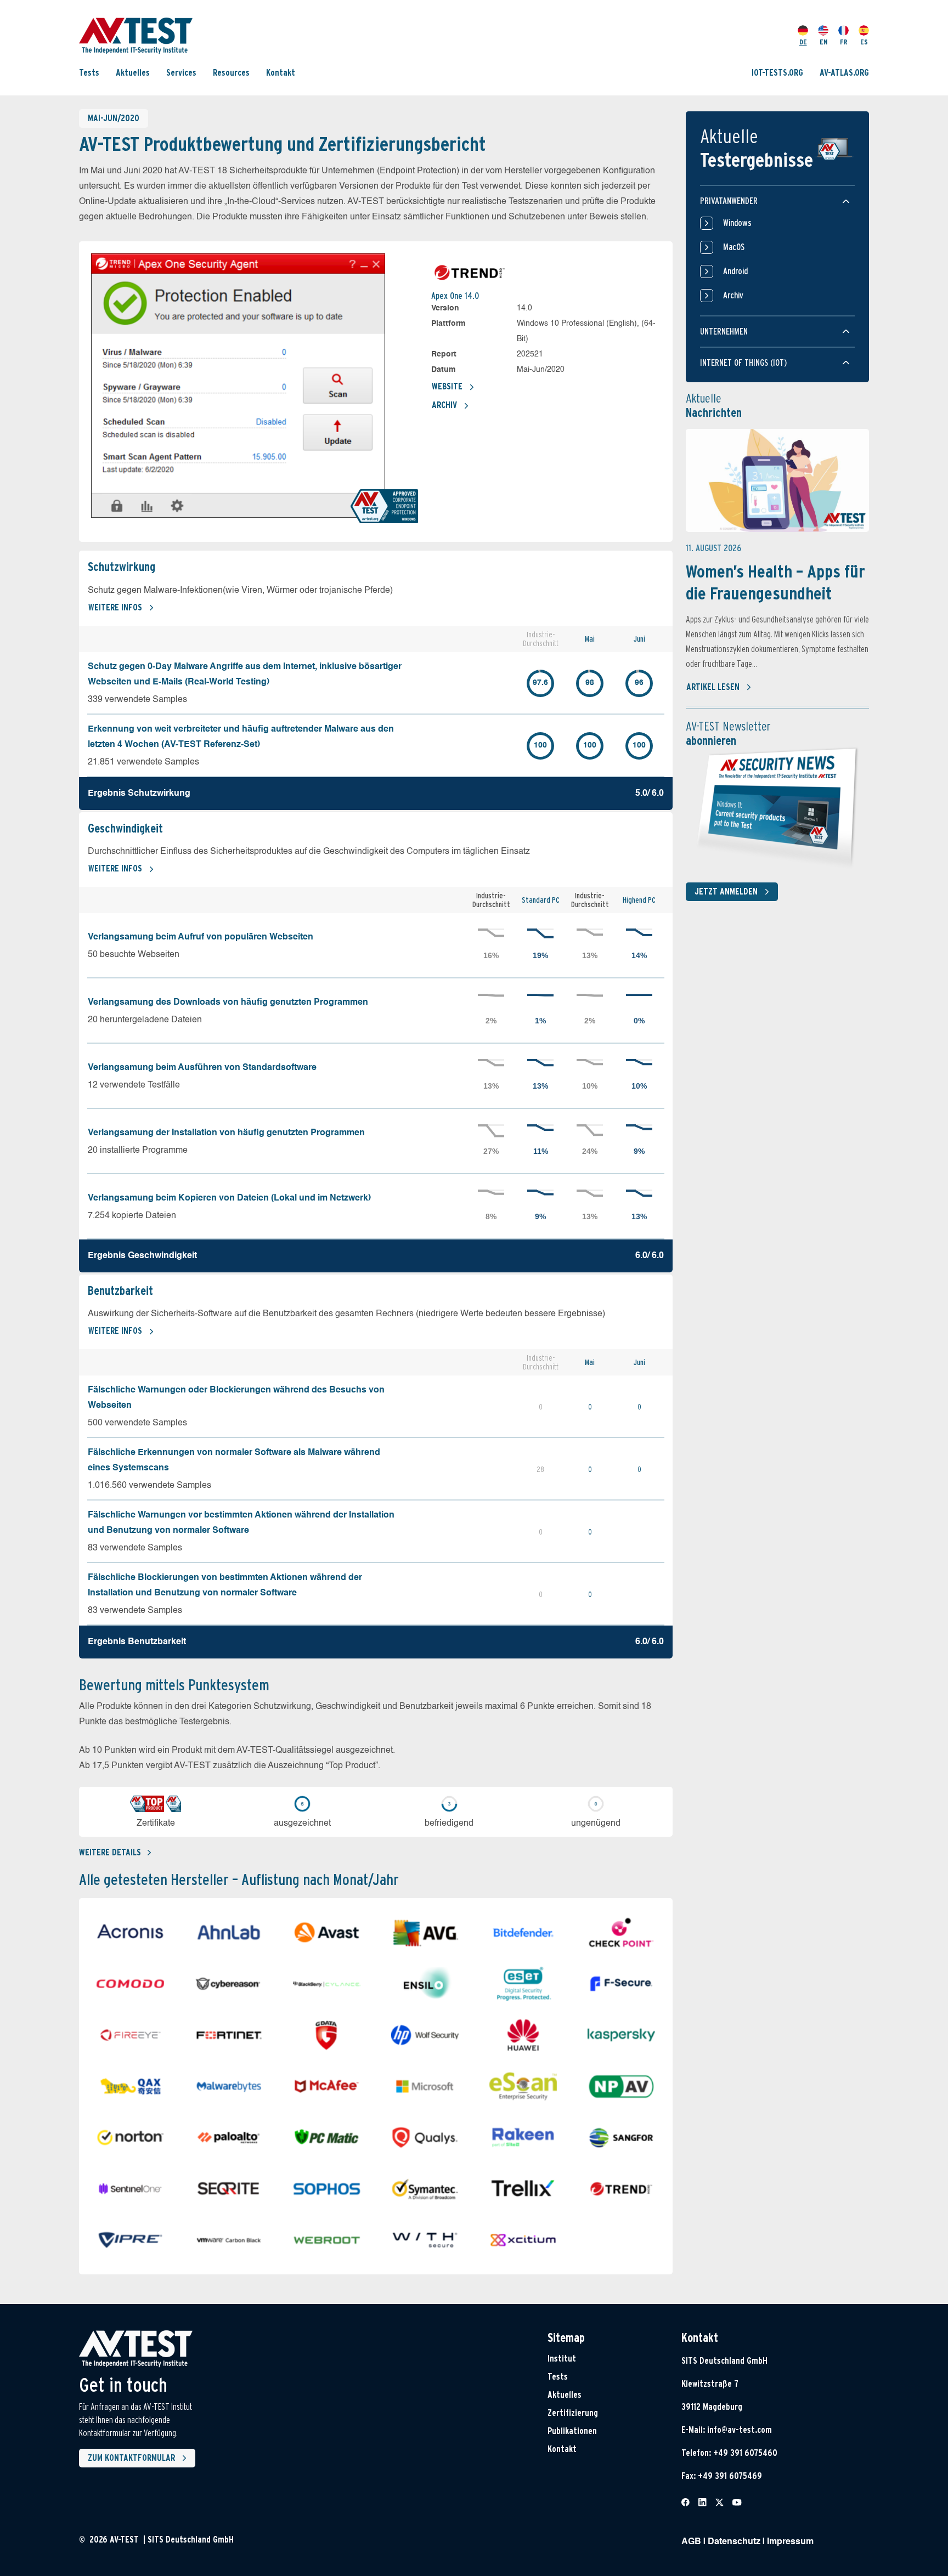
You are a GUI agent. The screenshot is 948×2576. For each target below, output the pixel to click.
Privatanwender (729, 201)
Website (447, 386)
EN (823, 42)
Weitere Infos (115, 607)
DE (803, 42)
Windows (737, 223)
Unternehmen (724, 332)
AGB (691, 2542)
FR (844, 42)
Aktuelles (133, 73)
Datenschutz (734, 2542)
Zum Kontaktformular (131, 2458)
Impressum (790, 2542)
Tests (89, 73)
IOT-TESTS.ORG (777, 73)
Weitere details (110, 1852)
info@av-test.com (740, 2430)
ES (864, 42)
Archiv (444, 405)
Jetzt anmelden (726, 891)
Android (735, 271)
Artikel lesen (713, 687)
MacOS (734, 247)
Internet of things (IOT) (743, 363)
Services (181, 73)
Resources (231, 73)
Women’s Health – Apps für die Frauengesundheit (775, 582)
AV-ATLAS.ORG (844, 73)
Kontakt (281, 73)
